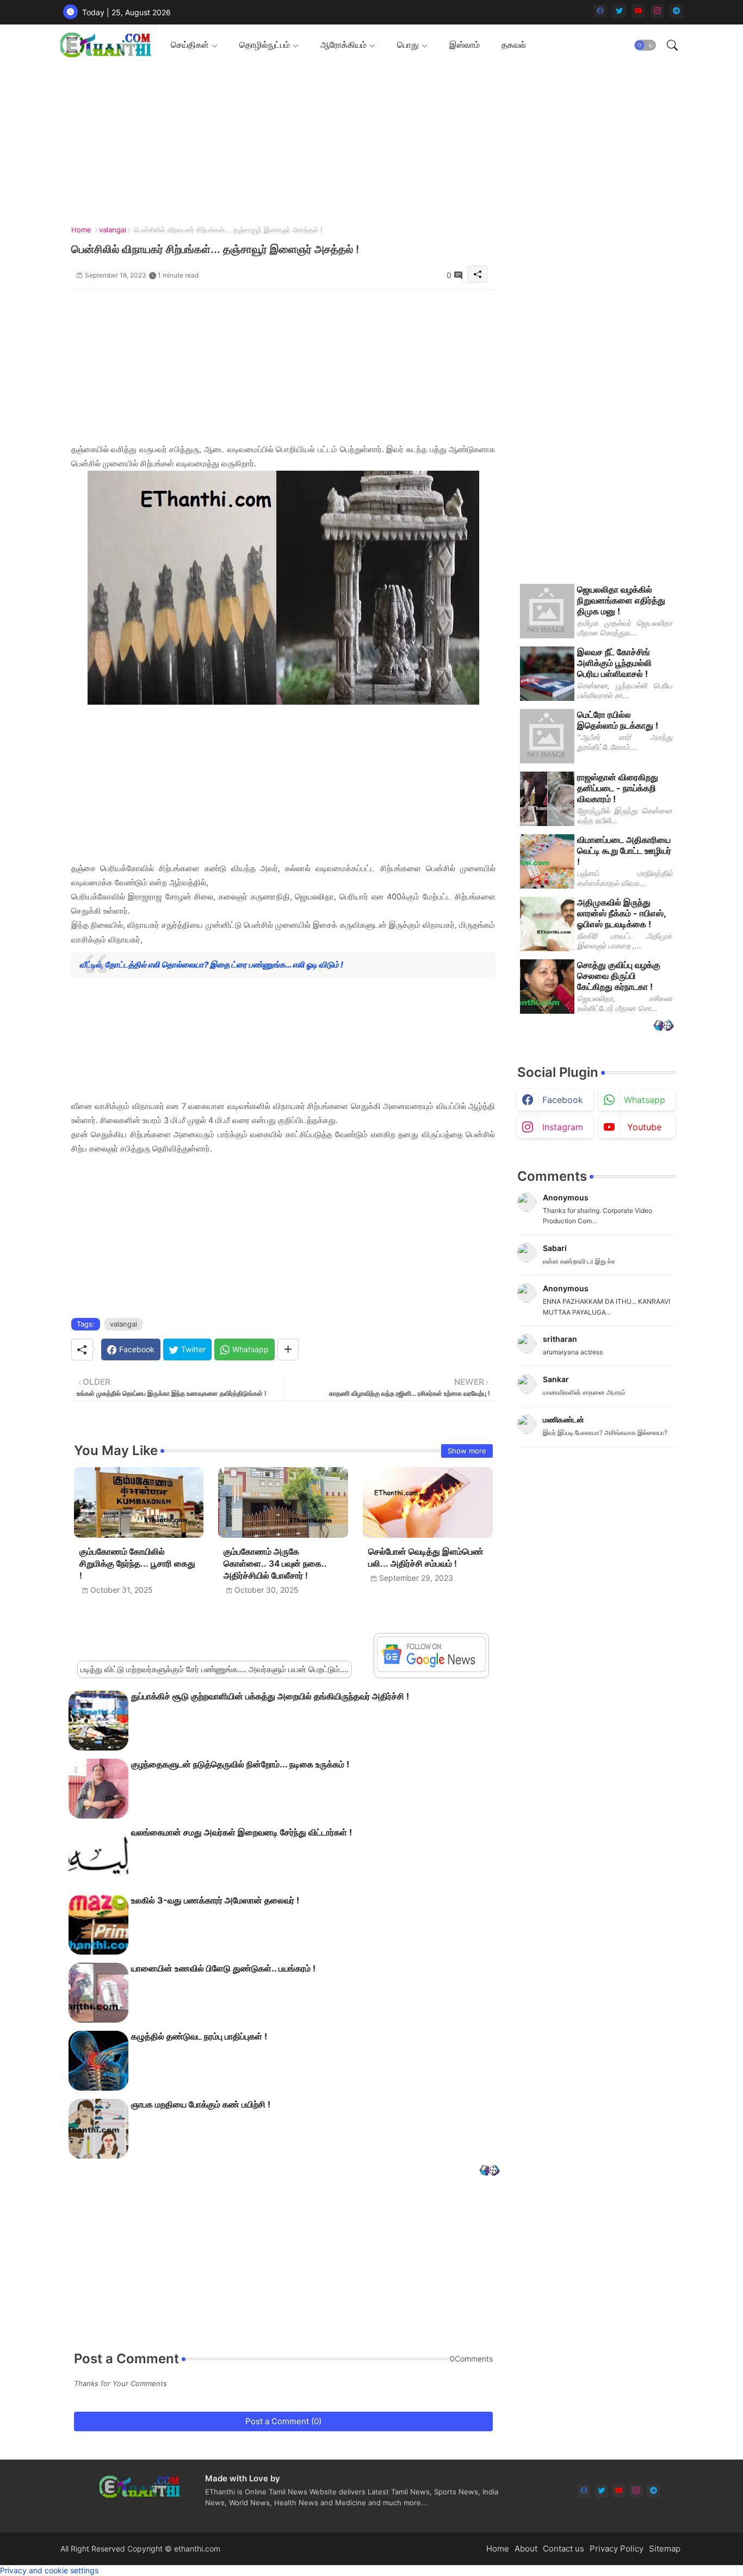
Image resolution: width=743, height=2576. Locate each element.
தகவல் (514, 45)
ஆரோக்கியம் (343, 45)
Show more (467, 1451)
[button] (645, 45)
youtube (644, 1127)
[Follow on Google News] (431, 1669)
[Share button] (288, 1349)
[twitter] (619, 11)
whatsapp (645, 1100)
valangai (113, 230)
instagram (563, 1127)
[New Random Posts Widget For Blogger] (489, 2171)
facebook (563, 1100)
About (526, 2549)
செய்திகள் (190, 45)
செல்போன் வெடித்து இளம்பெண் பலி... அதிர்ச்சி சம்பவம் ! (426, 1558)
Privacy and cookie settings (49, 2570)
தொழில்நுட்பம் (265, 45)
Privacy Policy (617, 2549)
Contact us (564, 2549)
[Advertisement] (378, 141)
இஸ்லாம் (465, 45)
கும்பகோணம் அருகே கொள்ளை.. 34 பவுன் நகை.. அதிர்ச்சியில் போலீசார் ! (275, 1564)
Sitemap (665, 2549)
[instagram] (657, 11)
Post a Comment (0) (283, 2421)
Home (81, 230)
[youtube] (638, 11)
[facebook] (600, 11)
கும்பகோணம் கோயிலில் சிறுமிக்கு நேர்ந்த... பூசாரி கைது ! (137, 1564)
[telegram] (676, 11)
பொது (408, 45)
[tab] (194, 45)
